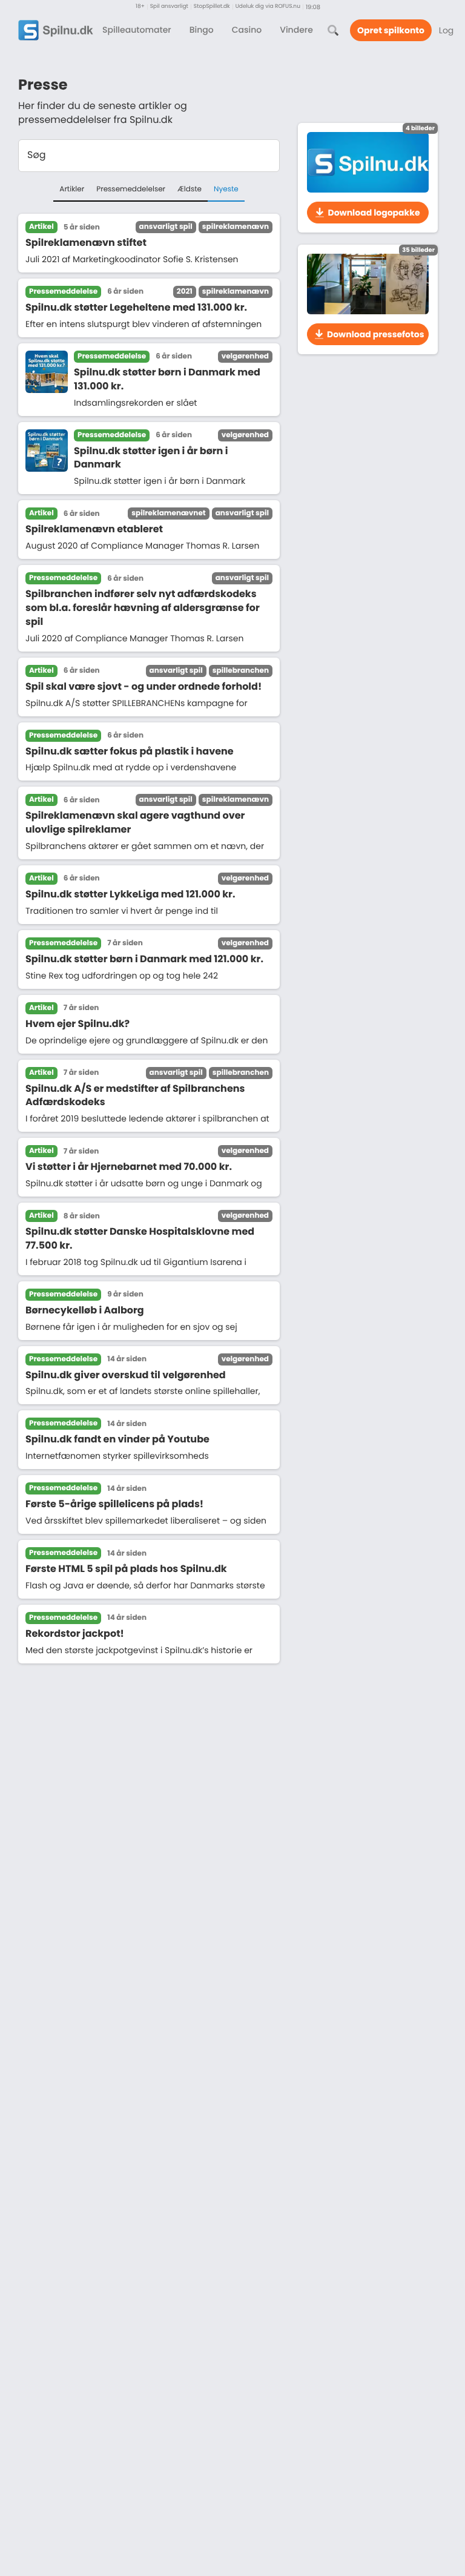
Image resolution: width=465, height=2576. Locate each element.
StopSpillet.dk (212, 7)
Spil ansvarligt (169, 7)
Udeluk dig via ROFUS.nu (268, 7)
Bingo (202, 30)
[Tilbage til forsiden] (56, 30)
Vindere (296, 30)
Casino (247, 30)
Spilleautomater (137, 30)
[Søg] (333, 30)
